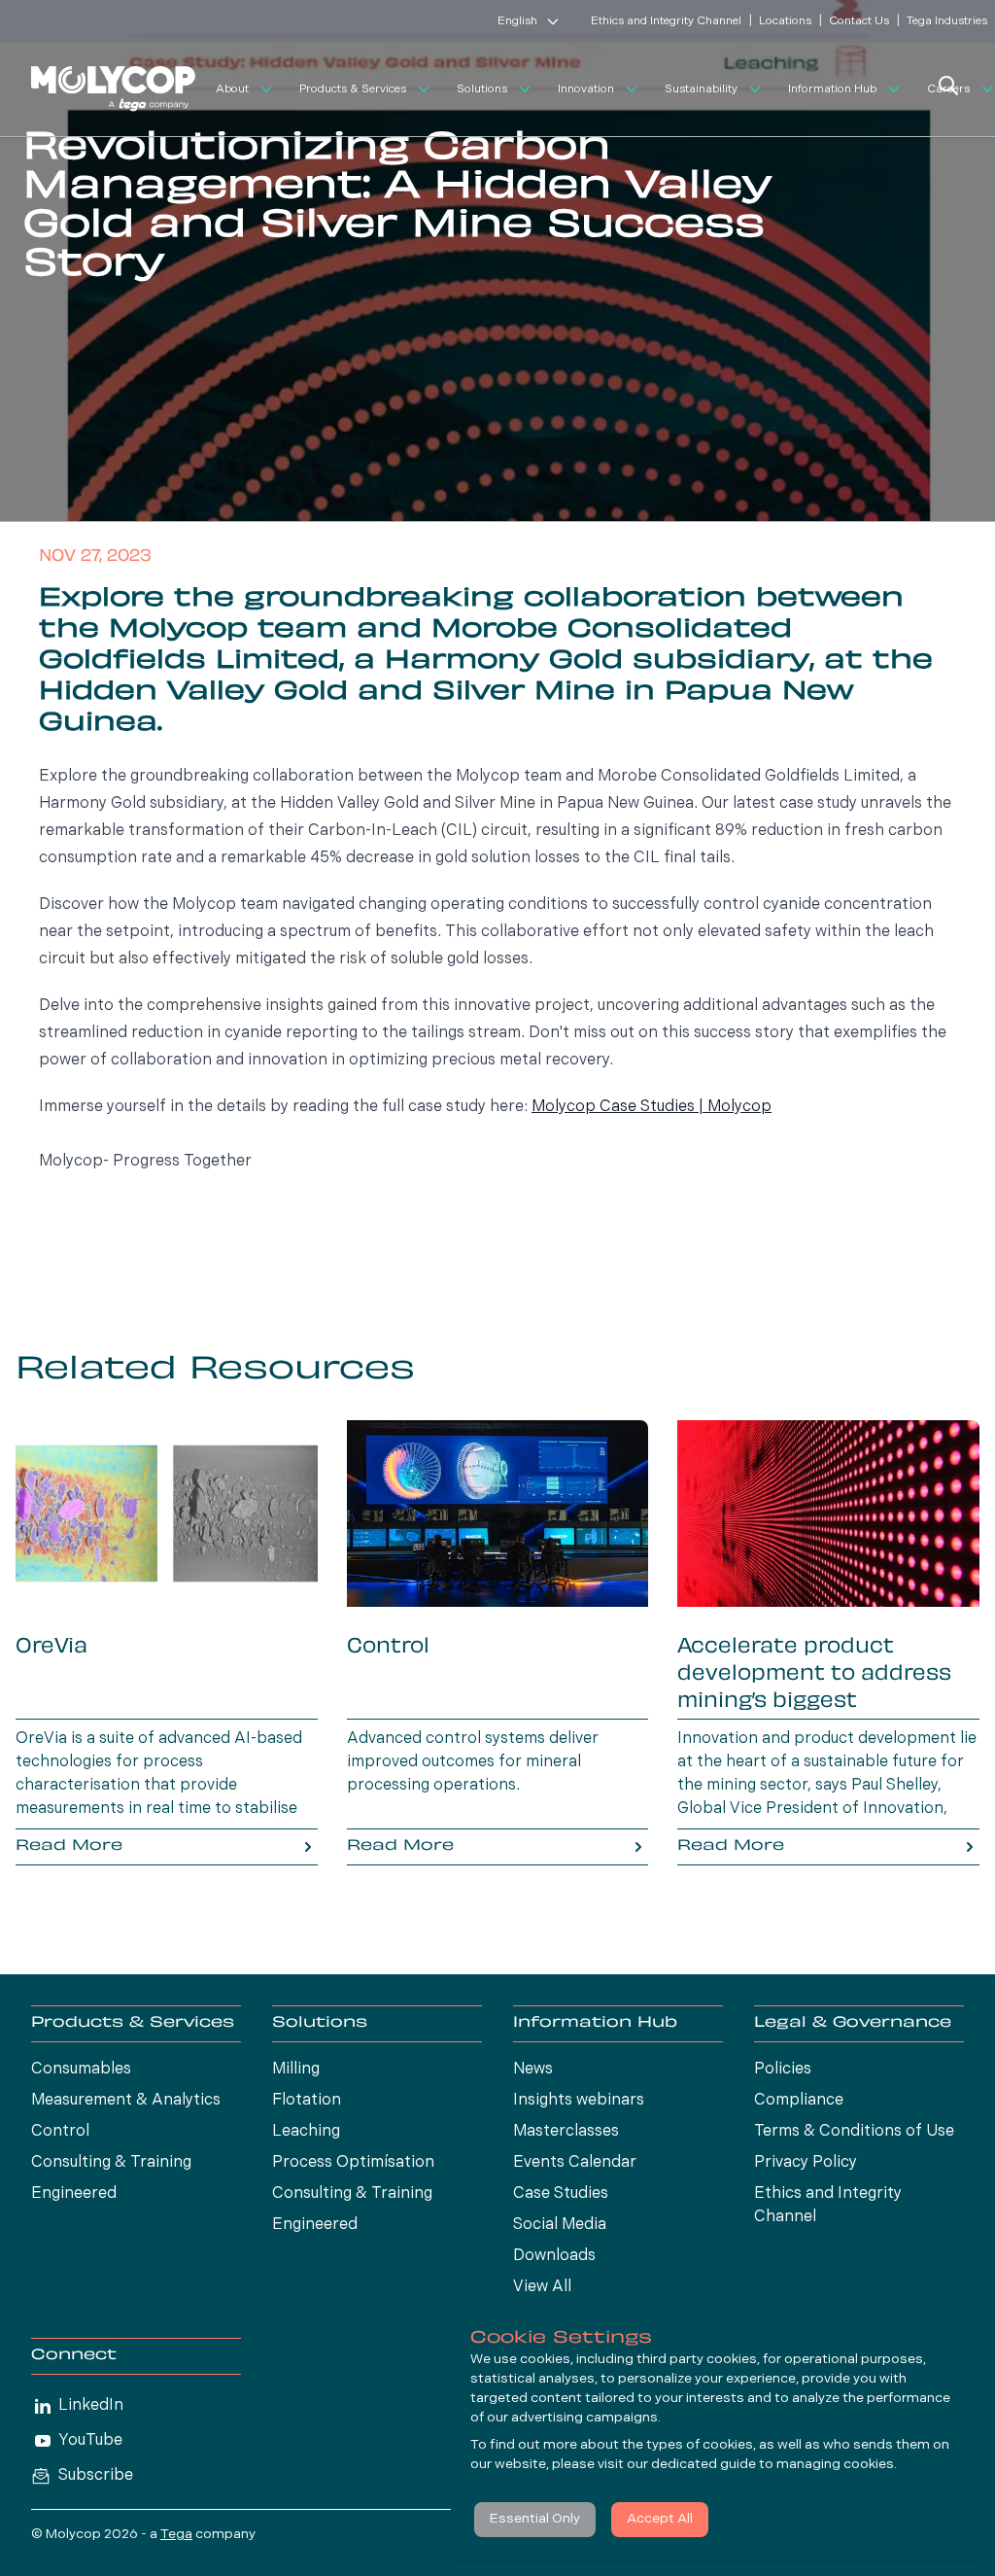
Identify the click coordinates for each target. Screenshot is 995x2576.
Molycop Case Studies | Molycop (652, 1107)
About (232, 89)
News (533, 2070)
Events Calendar (575, 2163)
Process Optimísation (353, 2163)
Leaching (306, 2132)
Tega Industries (947, 21)
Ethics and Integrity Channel (666, 21)
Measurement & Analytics (126, 2101)
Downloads (554, 2256)
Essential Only (535, 2519)
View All (542, 2287)
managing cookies (835, 2465)
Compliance (799, 2101)
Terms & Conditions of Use (854, 2132)
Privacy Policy (806, 2163)
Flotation (307, 2101)
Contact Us (859, 21)
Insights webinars (579, 2101)
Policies (783, 2070)
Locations (785, 21)
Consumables (81, 2070)
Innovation (586, 89)
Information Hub (832, 89)
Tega (176, 2535)
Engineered (74, 2194)
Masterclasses (566, 2132)
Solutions (482, 89)
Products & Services (353, 89)
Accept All (660, 2519)
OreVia (51, 1648)
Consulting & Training (111, 2163)
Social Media (560, 2225)
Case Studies (561, 2194)
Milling (296, 2070)
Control (388, 1648)
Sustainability (701, 89)
